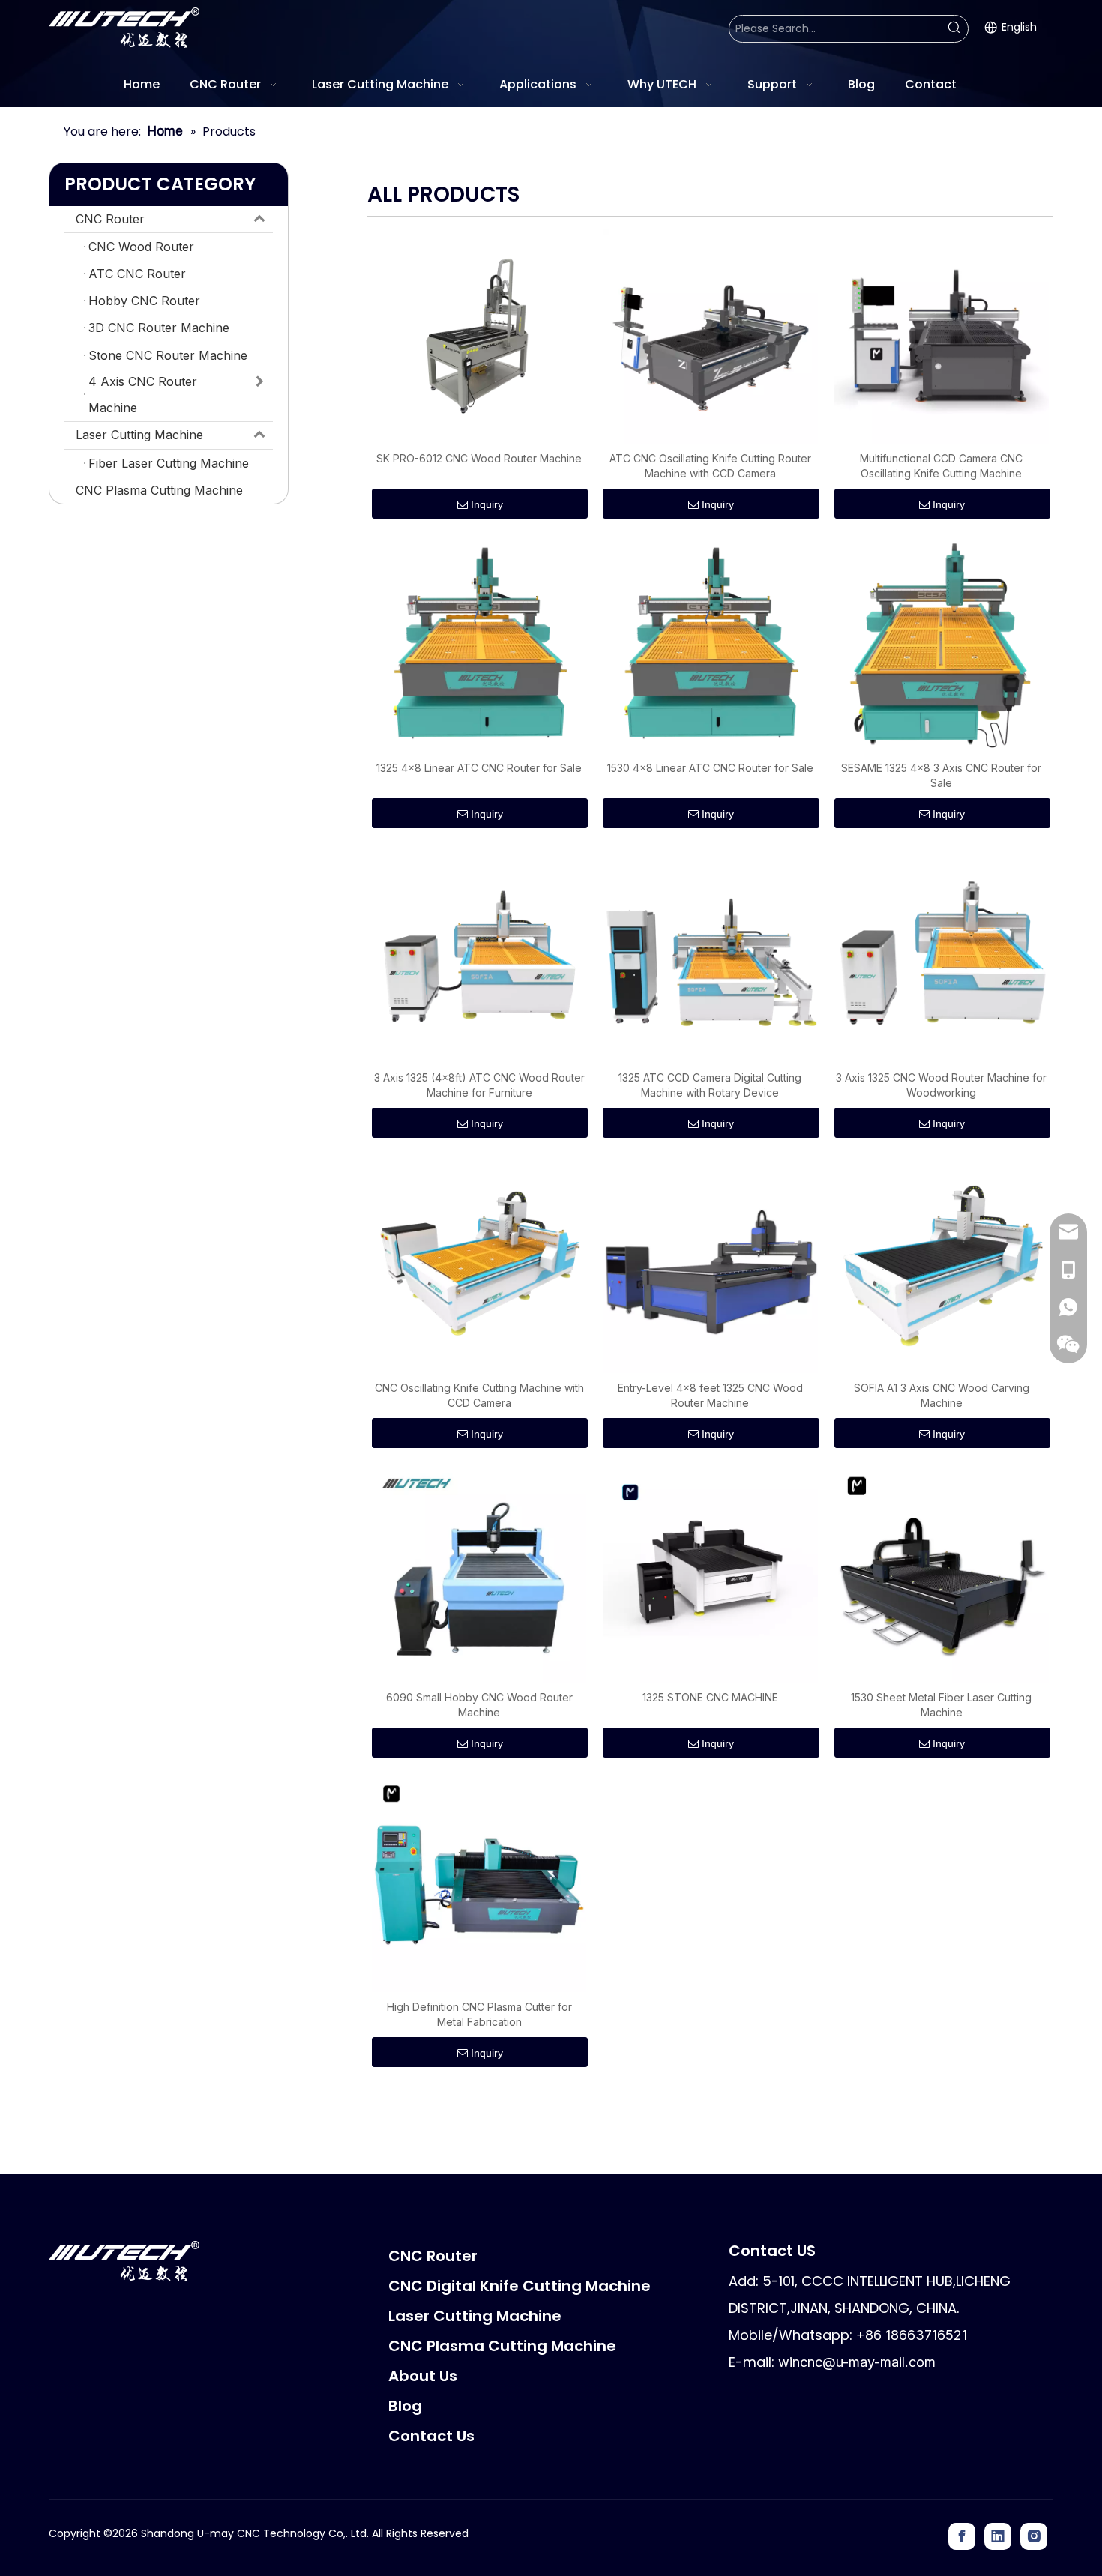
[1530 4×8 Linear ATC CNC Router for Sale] (710, 645)
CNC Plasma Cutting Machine (159, 490)
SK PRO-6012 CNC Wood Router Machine (479, 458)
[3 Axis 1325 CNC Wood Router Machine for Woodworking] (942, 954)
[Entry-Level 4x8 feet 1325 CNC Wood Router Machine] (710, 1264)
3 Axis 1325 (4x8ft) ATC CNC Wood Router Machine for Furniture (479, 1085)
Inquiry (487, 504)
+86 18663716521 (912, 2335)
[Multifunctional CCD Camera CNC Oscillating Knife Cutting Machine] (942, 335)
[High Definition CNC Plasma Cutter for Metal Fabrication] (479, 1884)
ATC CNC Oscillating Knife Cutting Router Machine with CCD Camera (710, 466)
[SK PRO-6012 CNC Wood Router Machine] (479, 335)
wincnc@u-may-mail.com (857, 2362)
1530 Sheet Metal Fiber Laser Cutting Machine (941, 1705)
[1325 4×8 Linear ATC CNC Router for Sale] (479, 645)
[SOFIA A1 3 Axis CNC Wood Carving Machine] (942, 1264)
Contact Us (431, 2436)
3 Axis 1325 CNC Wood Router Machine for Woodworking (941, 1085)
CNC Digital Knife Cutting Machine (520, 2286)
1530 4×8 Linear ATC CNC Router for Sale (710, 768)
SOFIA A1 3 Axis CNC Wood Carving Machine (942, 1395)
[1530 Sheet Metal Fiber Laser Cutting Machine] (942, 1574)
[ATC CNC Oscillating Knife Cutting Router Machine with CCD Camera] (710, 335)
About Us (423, 2376)
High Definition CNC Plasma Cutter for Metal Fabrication (479, 2014)
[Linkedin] (998, 2536)
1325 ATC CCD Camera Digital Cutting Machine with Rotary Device (710, 1085)
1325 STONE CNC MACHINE (710, 1697)
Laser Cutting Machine (139, 435)
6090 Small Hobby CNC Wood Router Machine (479, 1705)
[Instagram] (1034, 2536)
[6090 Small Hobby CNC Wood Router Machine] (479, 1574)
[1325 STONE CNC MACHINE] (710, 1574)
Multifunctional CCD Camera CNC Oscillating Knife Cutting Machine (941, 466)
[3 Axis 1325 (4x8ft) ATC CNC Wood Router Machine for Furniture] (479, 954)
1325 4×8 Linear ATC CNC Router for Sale (479, 768)
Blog (405, 2406)
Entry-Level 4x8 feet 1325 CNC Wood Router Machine (710, 1395)
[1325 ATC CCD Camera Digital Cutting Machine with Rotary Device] (710, 954)
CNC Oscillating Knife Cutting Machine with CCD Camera (479, 1395)
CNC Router (110, 219)
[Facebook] (962, 2536)
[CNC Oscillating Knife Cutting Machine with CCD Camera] (479, 1264)
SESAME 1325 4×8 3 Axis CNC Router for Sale (941, 775)
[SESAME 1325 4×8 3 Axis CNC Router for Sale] (942, 645)
